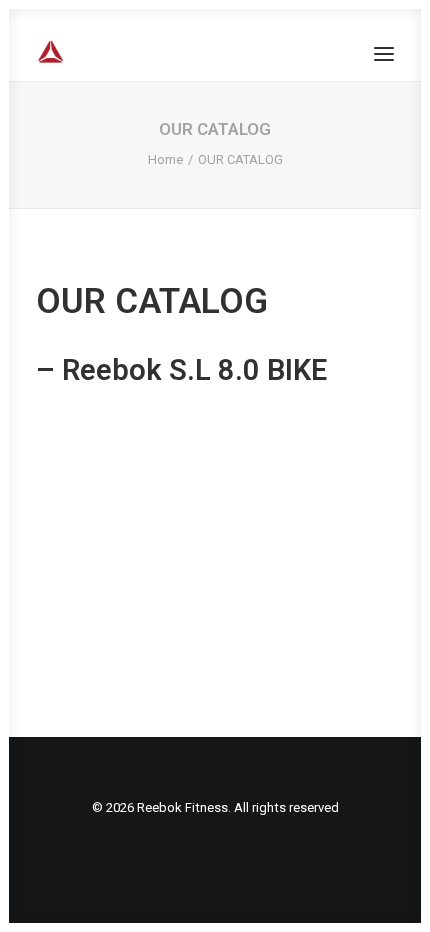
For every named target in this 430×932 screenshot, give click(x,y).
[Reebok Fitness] (129, 53)
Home (165, 159)
